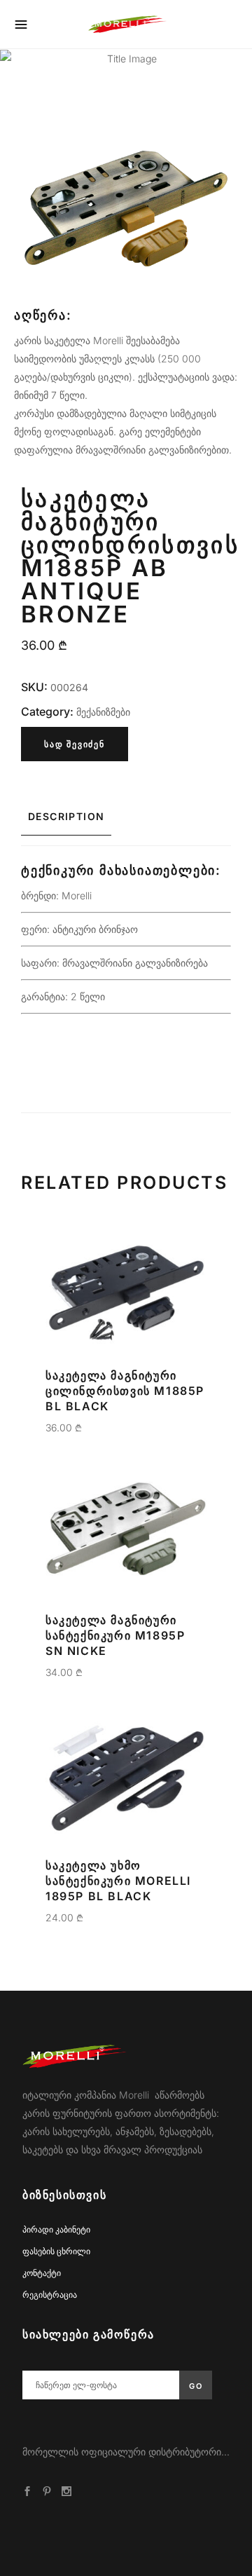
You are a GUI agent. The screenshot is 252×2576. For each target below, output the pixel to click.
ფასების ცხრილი (56, 2251)
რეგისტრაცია (50, 2295)
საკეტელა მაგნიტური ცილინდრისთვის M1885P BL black (125, 1391)
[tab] (126, 817)
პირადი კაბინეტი (56, 2229)
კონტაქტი (42, 2273)
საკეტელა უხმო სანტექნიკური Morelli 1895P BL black (118, 1881)
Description (66, 816)
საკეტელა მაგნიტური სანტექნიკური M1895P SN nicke (115, 1635)
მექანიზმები (103, 712)
